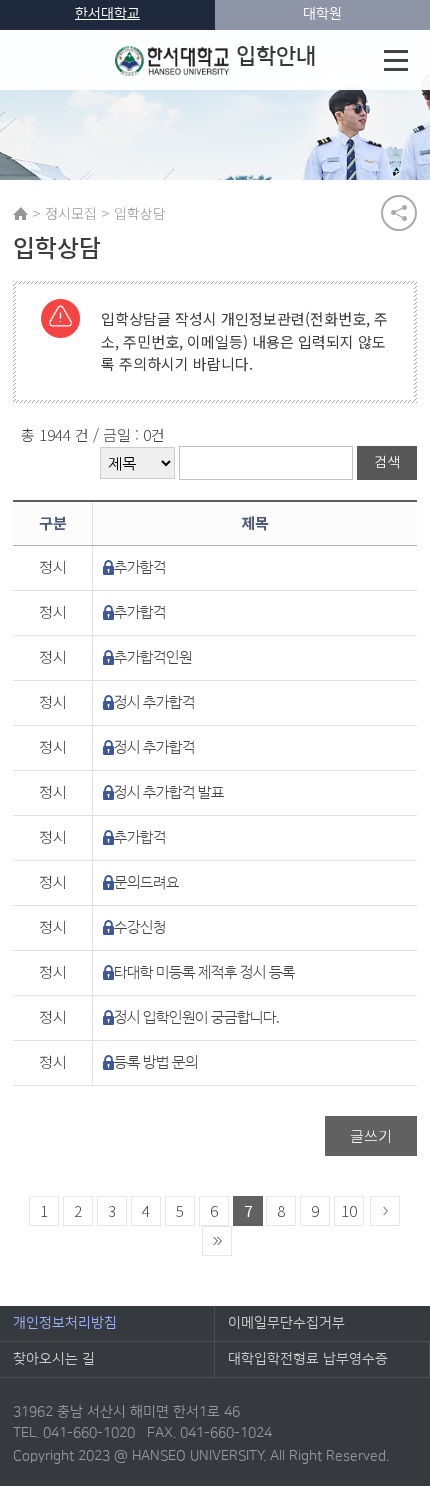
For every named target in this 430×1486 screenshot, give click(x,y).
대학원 (322, 14)
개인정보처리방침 (65, 1323)
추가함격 (140, 567)
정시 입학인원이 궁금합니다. (197, 1017)
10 (349, 1210)
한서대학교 (107, 14)
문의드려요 (146, 882)
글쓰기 (371, 1135)
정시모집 (71, 213)
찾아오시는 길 (54, 1359)
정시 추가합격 (154, 702)
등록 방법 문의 (156, 1062)
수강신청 (140, 927)
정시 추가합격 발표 (169, 792)
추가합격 (140, 612)
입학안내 (276, 56)
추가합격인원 (153, 657)
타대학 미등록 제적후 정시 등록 (204, 972)
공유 (399, 213)
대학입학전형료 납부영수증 (308, 1359)
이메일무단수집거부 (286, 1323)
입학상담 (140, 213)
